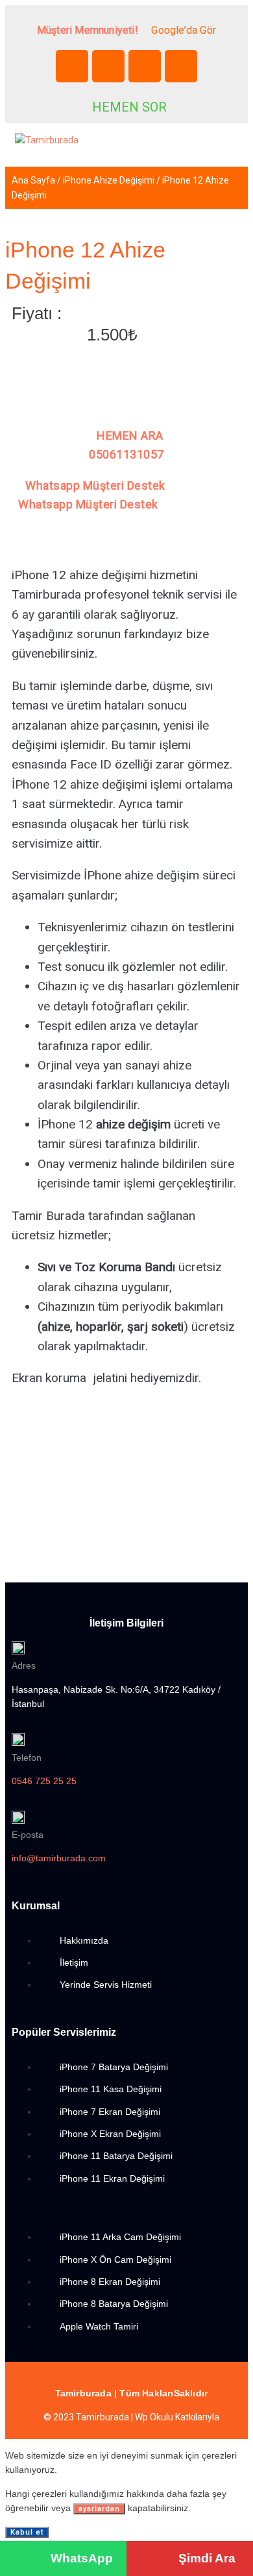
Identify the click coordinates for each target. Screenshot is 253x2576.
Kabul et (27, 2532)
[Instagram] (108, 66)
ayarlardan (99, 2509)
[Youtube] (181, 66)
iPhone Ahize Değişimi (109, 180)
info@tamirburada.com (59, 1858)
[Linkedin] (145, 66)
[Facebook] (72, 66)
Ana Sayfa (33, 180)
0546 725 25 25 (44, 1781)
